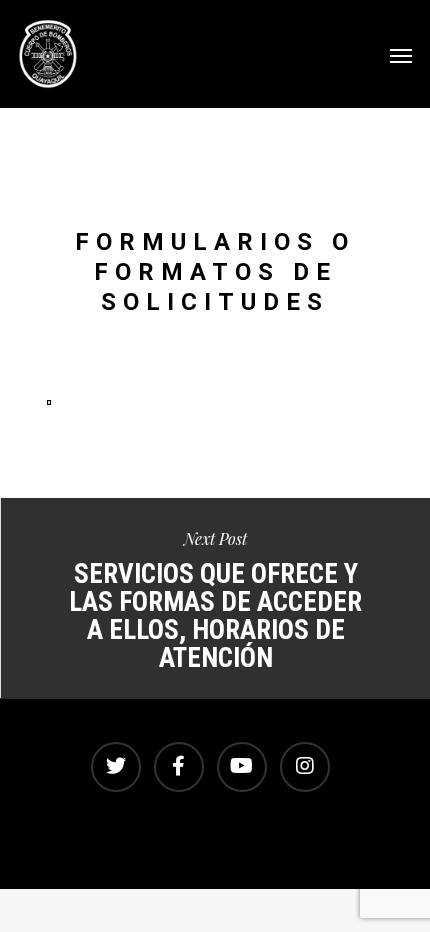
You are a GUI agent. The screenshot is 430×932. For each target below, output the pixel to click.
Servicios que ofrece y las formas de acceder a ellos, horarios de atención (215, 598)
